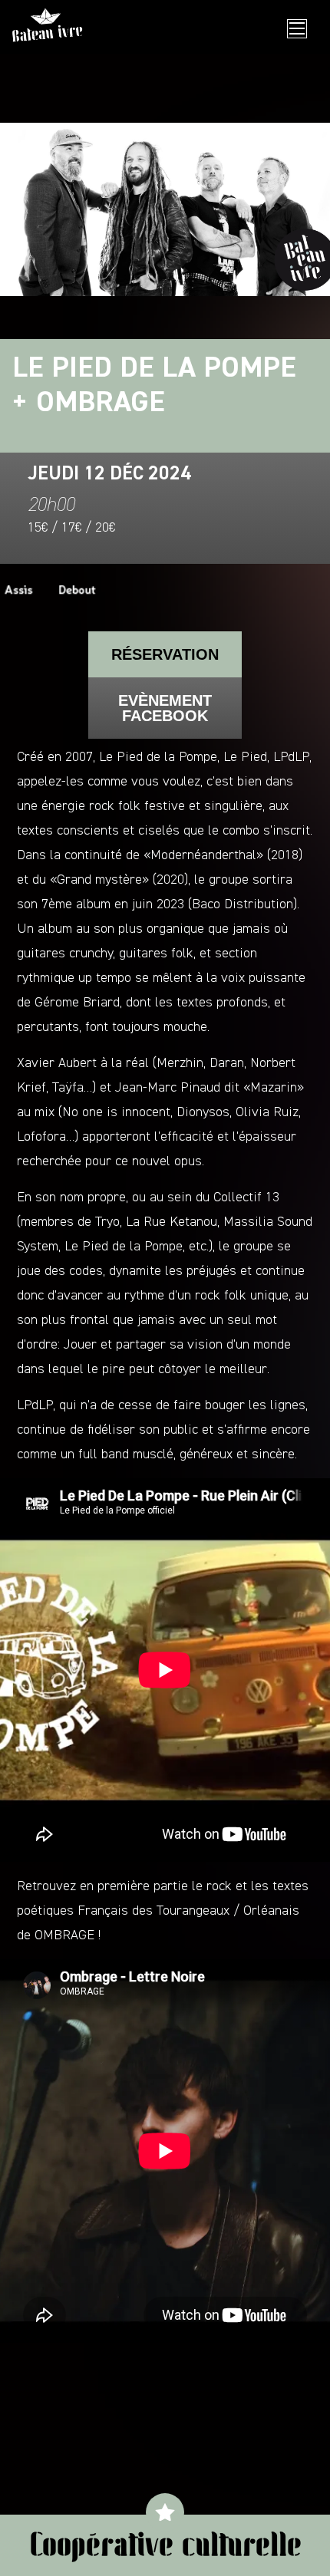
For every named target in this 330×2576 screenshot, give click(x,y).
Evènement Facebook (165, 708)
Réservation (165, 654)
